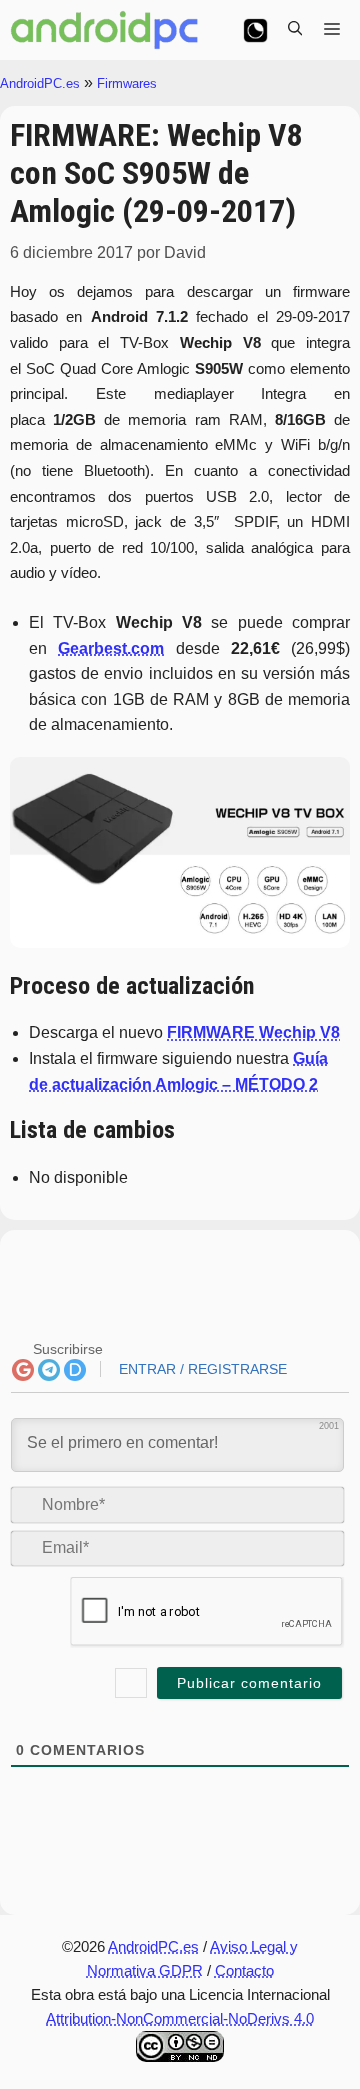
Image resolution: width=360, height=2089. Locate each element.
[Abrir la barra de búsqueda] (295, 30)
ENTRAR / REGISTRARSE (201, 1369)
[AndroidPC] (105, 30)
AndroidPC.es (40, 83)
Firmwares (127, 83)
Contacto (244, 1970)
